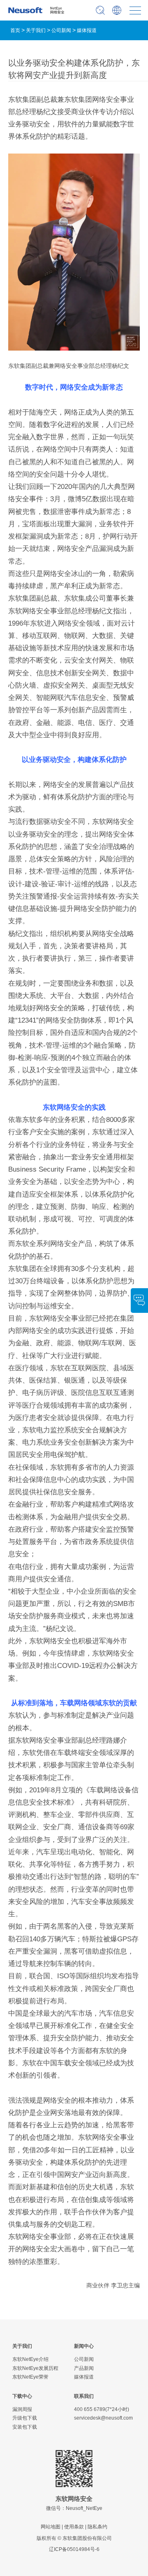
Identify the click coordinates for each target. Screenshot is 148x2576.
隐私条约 (97, 2527)
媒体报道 (87, 30)
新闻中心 (84, 2346)
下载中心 (22, 2396)
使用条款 (74, 2527)
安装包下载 (25, 2427)
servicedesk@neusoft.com (103, 2418)
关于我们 (36, 30)
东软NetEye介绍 (30, 2359)
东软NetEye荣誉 (30, 2377)
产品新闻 (84, 2368)
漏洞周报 (22, 2409)
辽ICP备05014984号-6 (74, 2549)
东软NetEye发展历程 (35, 2368)
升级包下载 (25, 2418)
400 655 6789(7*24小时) (102, 2409)
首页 (15, 30)
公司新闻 (61, 30)
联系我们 (84, 2396)
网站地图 (51, 2527)
